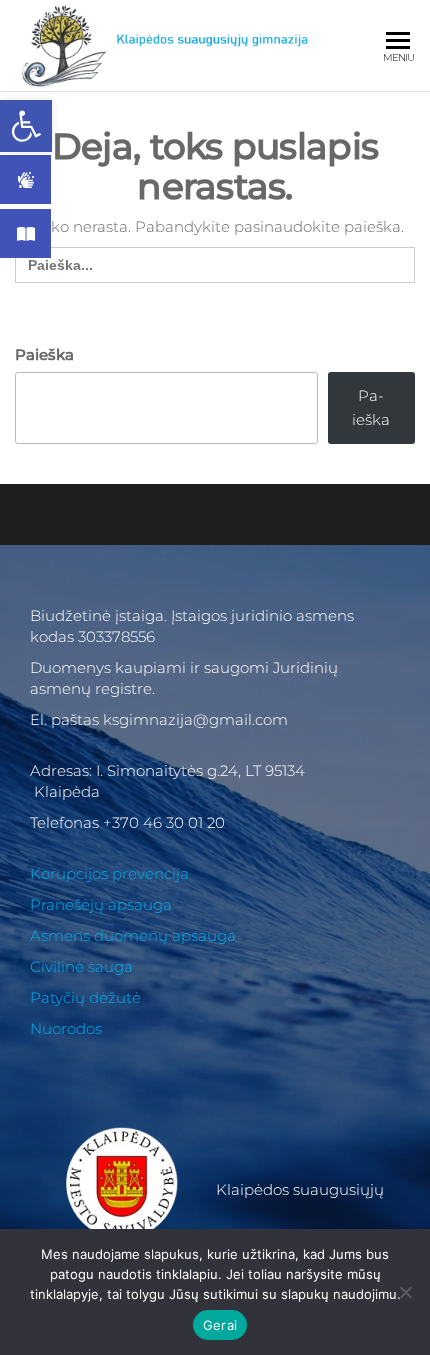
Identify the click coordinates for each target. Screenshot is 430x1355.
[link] (26, 126)
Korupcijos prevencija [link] (109, 873)
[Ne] (405, 1292)
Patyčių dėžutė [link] (85, 997)
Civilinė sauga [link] (81, 966)
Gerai (220, 1325)
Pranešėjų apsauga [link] (101, 904)
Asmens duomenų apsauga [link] (133, 935)
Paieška (44, 354)
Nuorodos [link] (66, 1028)
